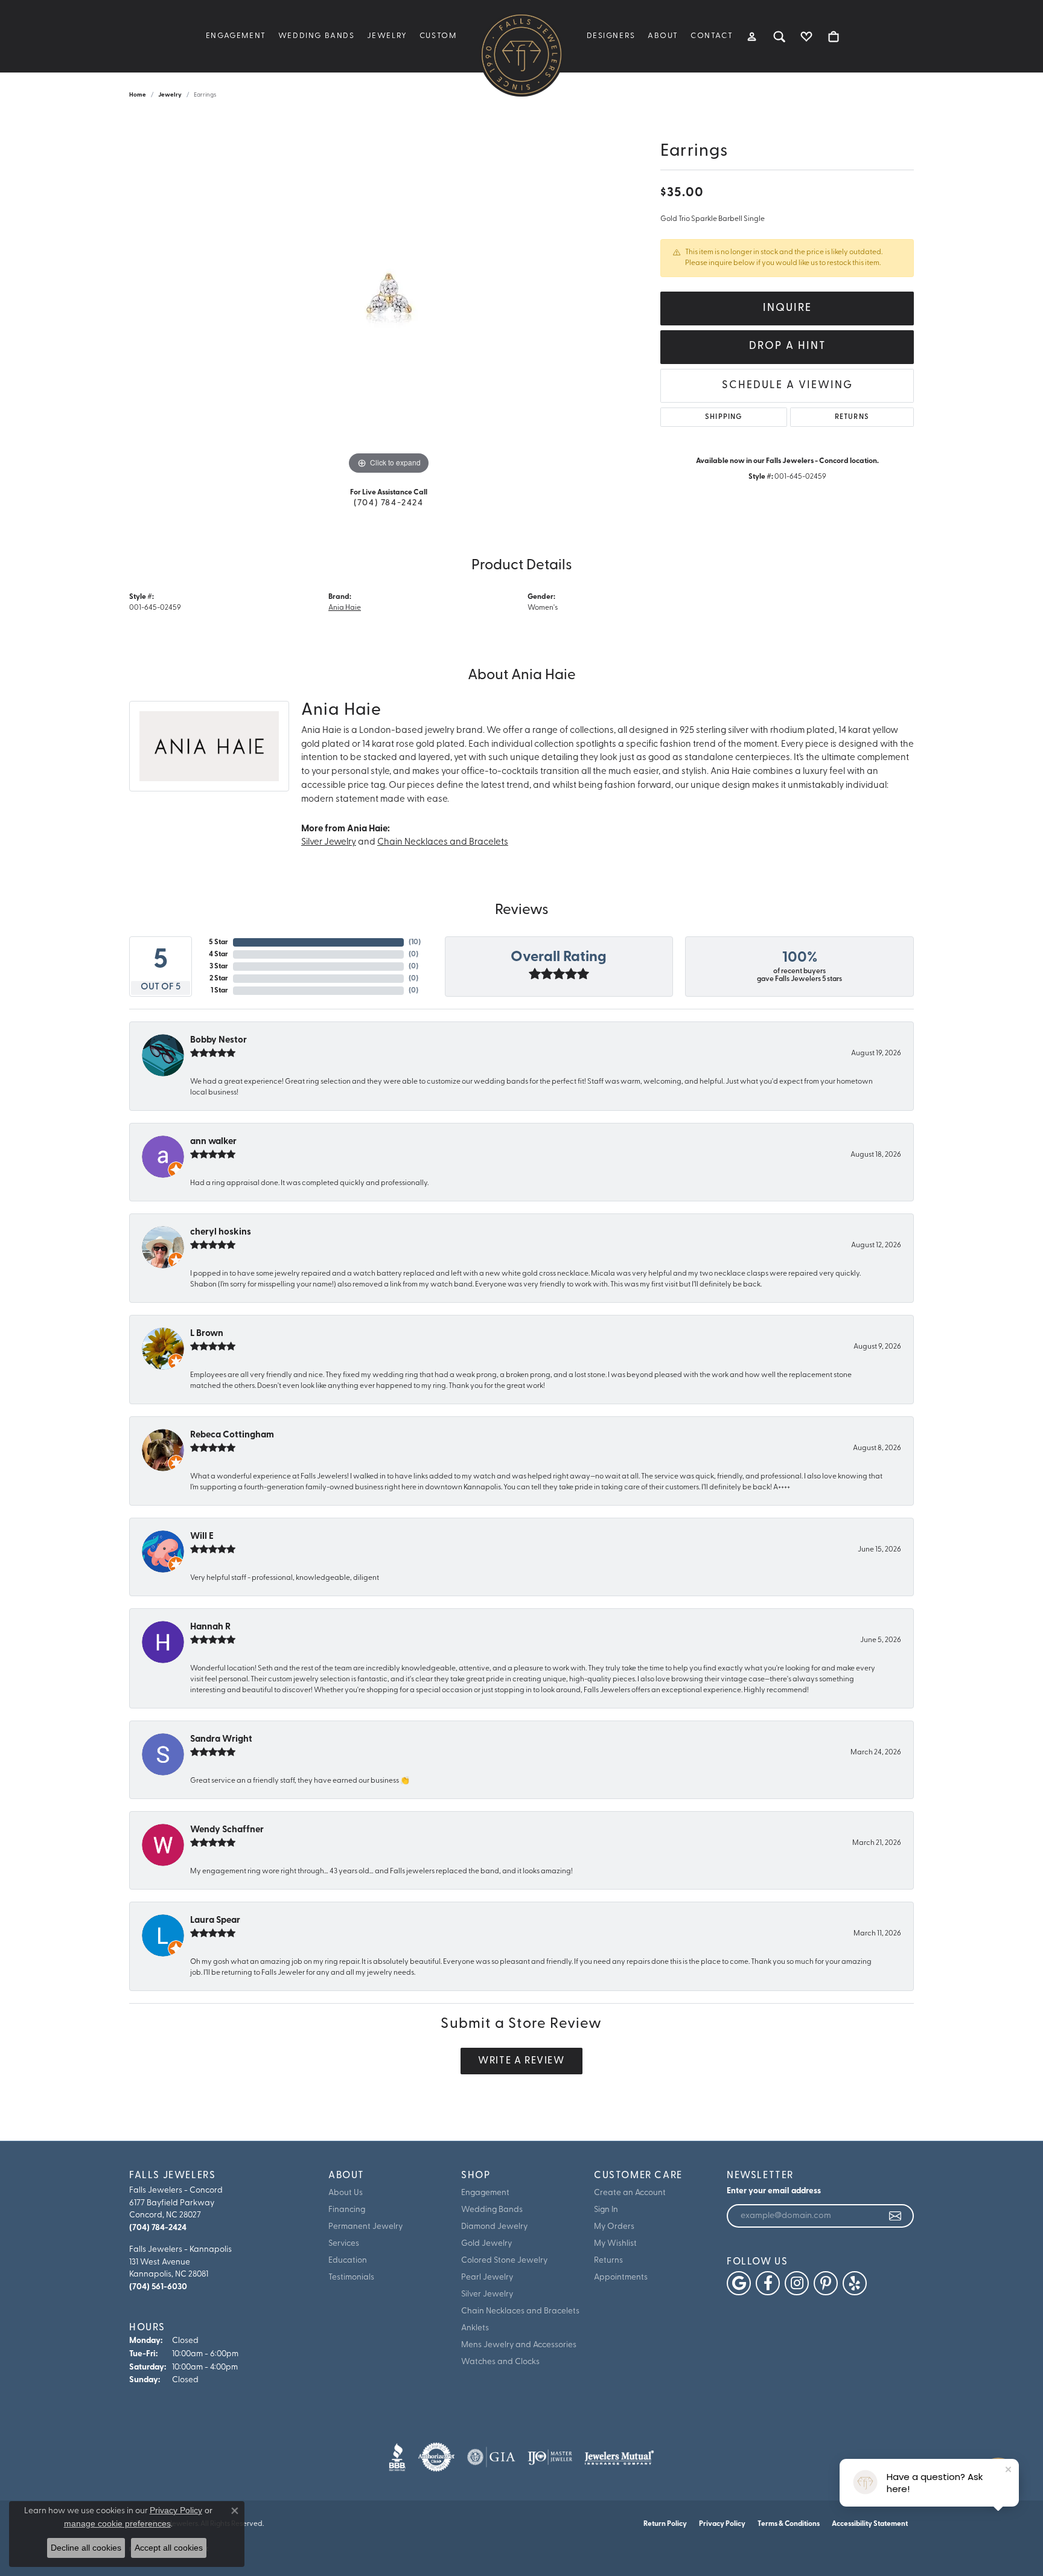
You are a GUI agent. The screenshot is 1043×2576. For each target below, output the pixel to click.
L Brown (207, 1334)
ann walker (213, 1142)
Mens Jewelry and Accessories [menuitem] (519, 2345)
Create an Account (630, 2193)
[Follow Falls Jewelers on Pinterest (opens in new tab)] (826, 2283)
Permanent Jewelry (365, 2227)
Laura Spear (215, 1921)
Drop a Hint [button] (787, 346)
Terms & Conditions (789, 2524)
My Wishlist (615, 2244)
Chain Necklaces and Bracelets (443, 842)
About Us (346, 2193)
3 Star (219, 967)
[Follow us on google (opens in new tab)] (739, 2283)
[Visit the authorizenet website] (436, 2457)
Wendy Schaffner (227, 1830)
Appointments (621, 2277)
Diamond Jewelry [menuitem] (494, 2227)
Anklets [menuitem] (475, 2328)
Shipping (724, 417)
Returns (852, 417)
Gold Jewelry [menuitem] (486, 2244)
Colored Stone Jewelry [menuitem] (504, 2261)
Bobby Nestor (218, 1040)
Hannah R (210, 1627)
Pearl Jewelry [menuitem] (487, 2277)
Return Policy (665, 2524)
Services (344, 2244)
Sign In (606, 2210)
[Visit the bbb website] (397, 2457)
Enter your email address (774, 2191)
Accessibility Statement (870, 2524)
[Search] (780, 36)
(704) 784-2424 (388, 503)
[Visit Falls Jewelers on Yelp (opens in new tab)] (855, 2283)
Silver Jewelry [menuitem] (487, 2294)
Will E (202, 1537)
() (415, 942)
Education (348, 2261)
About (663, 36)
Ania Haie (345, 608)
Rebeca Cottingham (232, 1435)
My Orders (614, 2227)
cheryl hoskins (221, 1232)
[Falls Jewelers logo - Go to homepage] (521, 54)
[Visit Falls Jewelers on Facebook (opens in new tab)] (768, 2283)
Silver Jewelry (329, 842)
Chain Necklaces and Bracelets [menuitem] (520, 2311)
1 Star (219, 991)
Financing (347, 2210)
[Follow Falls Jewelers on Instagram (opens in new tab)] (797, 2283)
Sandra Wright (221, 1740)
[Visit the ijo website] (550, 2457)
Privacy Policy (722, 2524)
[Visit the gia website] (491, 2457)
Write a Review (521, 2061)
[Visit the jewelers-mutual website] (619, 2457)
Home (138, 95)
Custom (438, 36)
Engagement (236, 36)
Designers (611, 36)
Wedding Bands (317, 36)
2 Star (219, 979)
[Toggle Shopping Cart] (834, 36)
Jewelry (387, 36)
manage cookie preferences (117, 2523)
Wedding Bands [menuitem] (492, 2210)
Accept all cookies (169, 2548)
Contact (712, 36)
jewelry (170, 95)
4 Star (218, 954)
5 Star (218, 942)
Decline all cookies (86, 2548)
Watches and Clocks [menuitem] (500, 2362)
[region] (389, 296)
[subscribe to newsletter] (896, 2216)
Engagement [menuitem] (485, 2193)
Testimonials (351, 2277)
